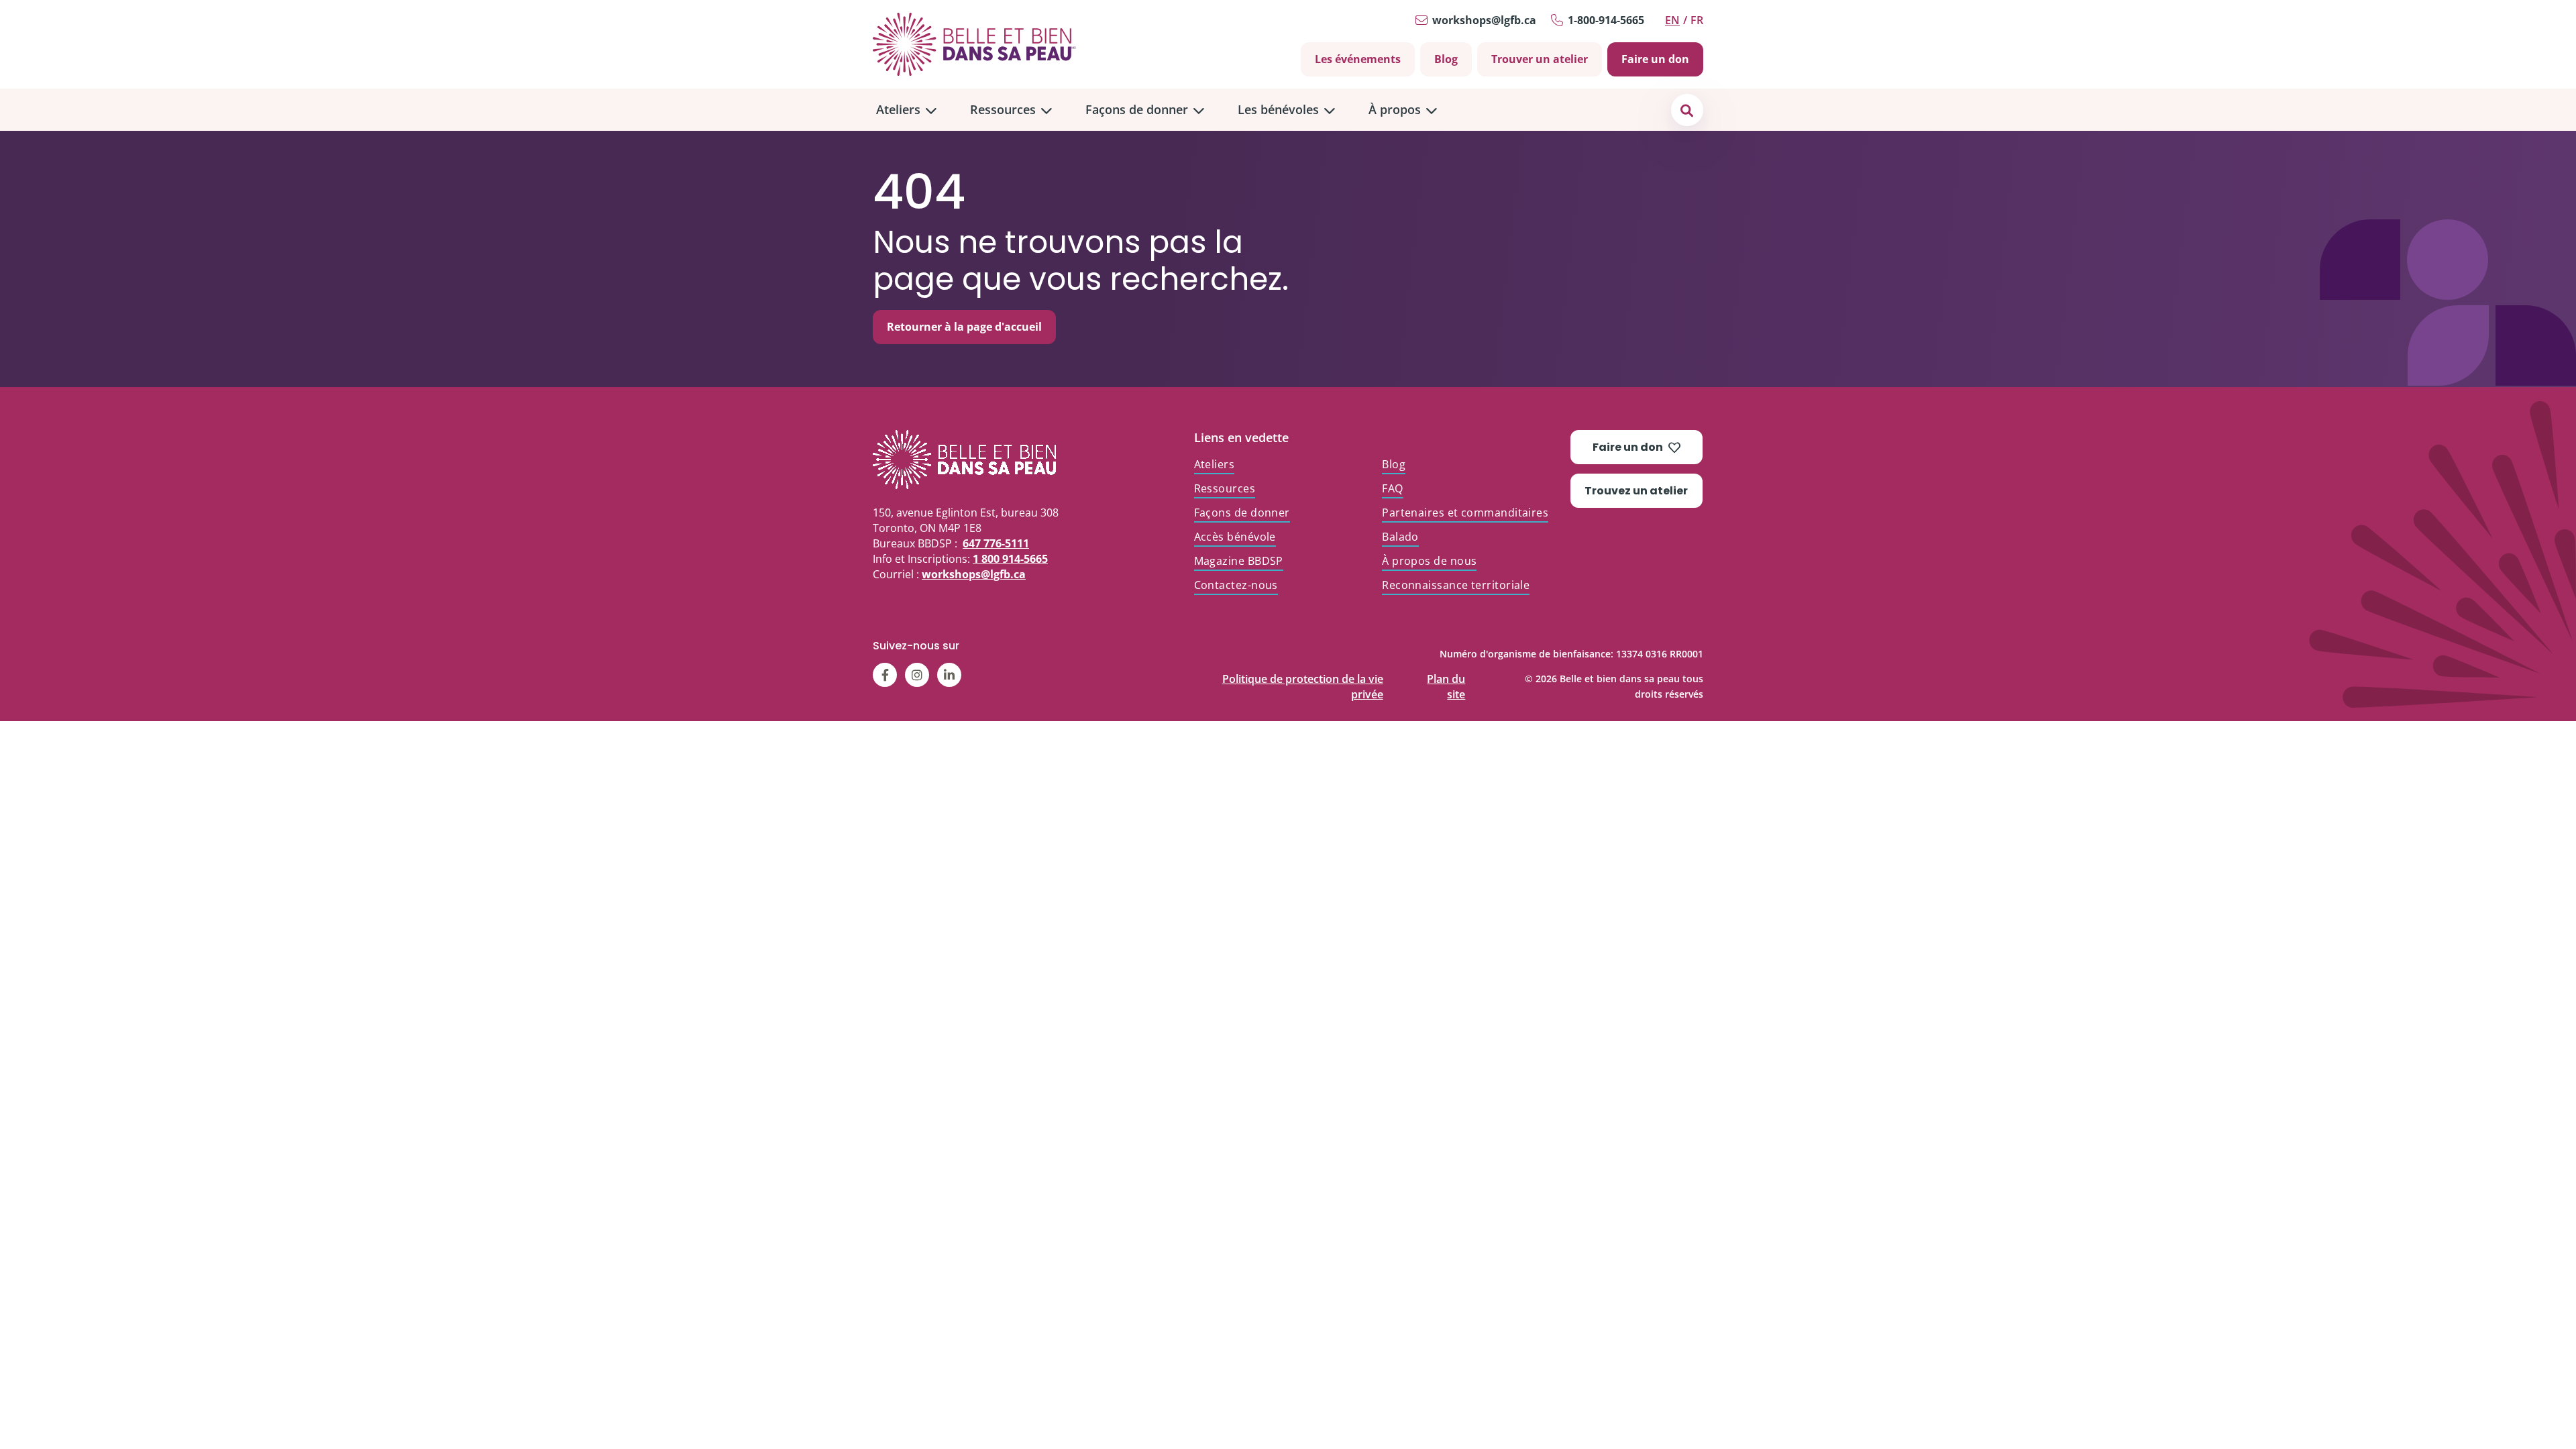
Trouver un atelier (1540, 59)
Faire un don (1655, 59)
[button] (1687, 110)
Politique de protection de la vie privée (1303, 676)
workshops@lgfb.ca (1484, 20)
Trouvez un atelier (1636, 491)
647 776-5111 (996, 543)
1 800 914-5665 (1010, 559)
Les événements (1358, 59)
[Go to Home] (974, 44)
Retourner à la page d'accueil (964, 327)
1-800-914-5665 (1606, 20)
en (1672, 20)
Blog (1446, 59)
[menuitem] (906, 110)
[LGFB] (989, 460)
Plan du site (1446, 676)
